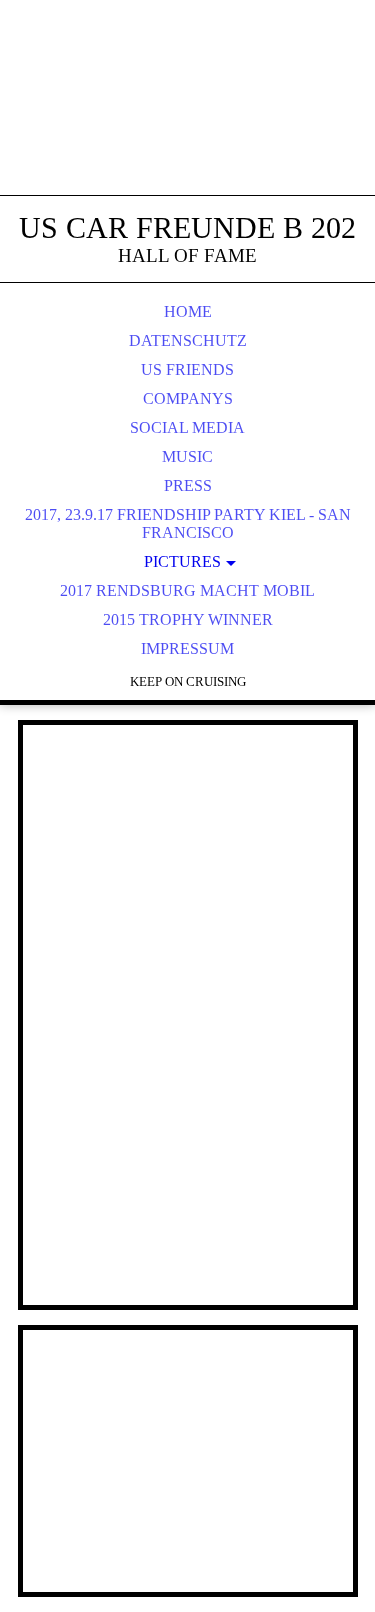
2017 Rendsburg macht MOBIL (187, 590)
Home (188, 311)
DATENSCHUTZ (188, 340)
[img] (188, 120)
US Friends (187, 369)
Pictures (182, 561)
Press (188, 485)
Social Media (187, 427)
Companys (188, 398)
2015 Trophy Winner (188, 619)
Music (187, 456)
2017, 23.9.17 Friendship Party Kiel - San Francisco (188, 523)
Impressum (187, 648)
